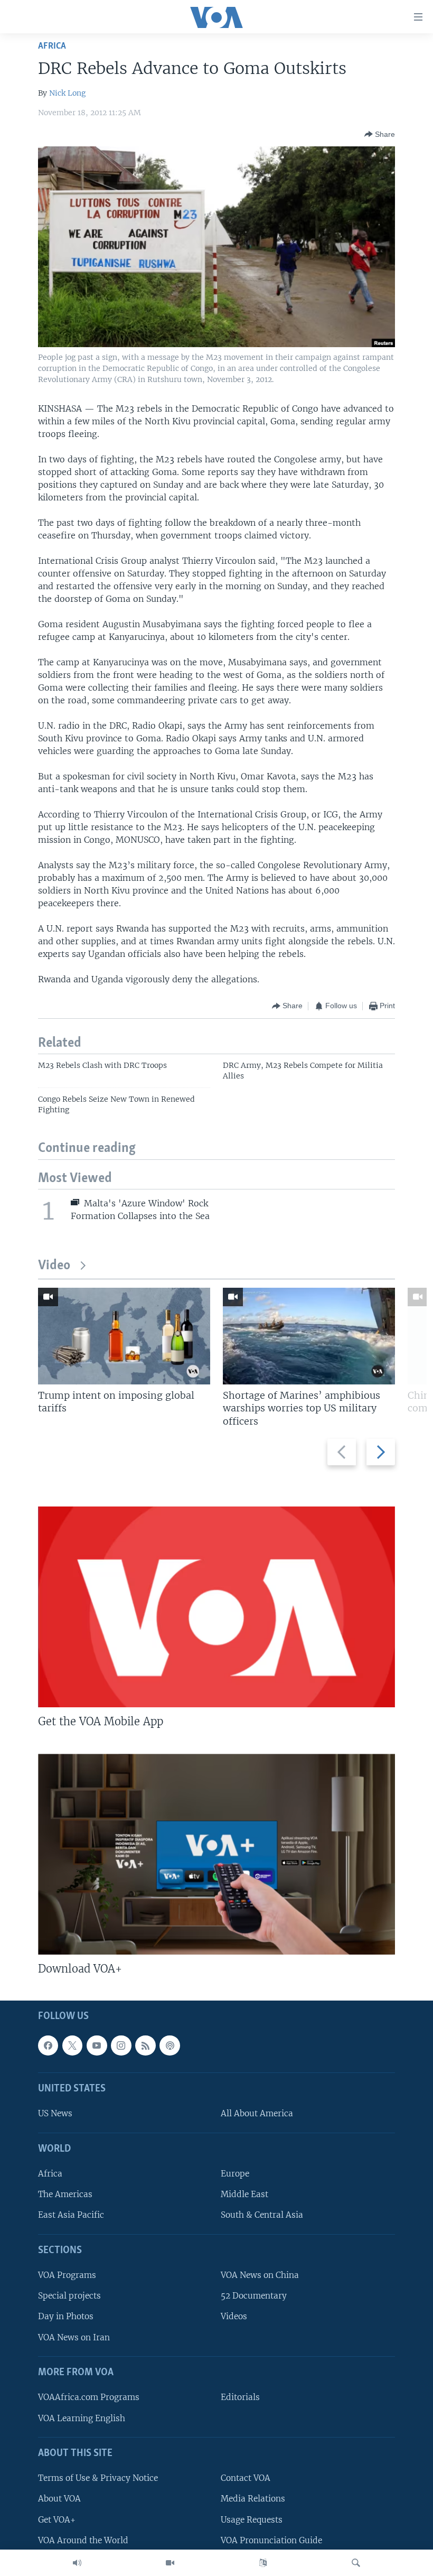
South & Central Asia (262, 2215)
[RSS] (145, 2045)
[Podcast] (170, 2045)
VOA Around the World (83, 2540)
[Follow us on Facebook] (48, 2045)
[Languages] (263, 2563)
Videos (234, 2317)
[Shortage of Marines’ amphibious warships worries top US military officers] (309, 1336)
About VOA (59, 2499)
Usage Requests (252, 2520)
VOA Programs (67, 2276)
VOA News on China (260, 2276)
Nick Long (67, 93)
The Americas (65, 2195)
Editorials (240, 2398)
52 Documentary (254, 2296)
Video (54, 1266)
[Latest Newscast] (77, 2563)
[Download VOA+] (216, 1854)
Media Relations (253, 2499)
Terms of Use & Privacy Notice (98, 2479)
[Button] (380, 134)
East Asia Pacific (71, 2215)
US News (55, 2114)
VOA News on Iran (74, 2337)
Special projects (69, 2296)
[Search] (356, 2563)
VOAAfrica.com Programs (89, 2398)
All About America (257, 2114)
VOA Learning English (82, 2418)
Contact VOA (246, 2479)
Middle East (244, 2195)
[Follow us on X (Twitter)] (72, 2045)
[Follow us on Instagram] (121, 2045)
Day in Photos (66, 2317)
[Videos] (170, 2563)
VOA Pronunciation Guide (271, 2540)
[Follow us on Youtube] (97, 2045)
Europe (235, 2174)
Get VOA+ (57, 2520)
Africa (52, 46)
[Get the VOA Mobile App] (216, 1607)
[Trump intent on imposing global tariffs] (124, 1336)
